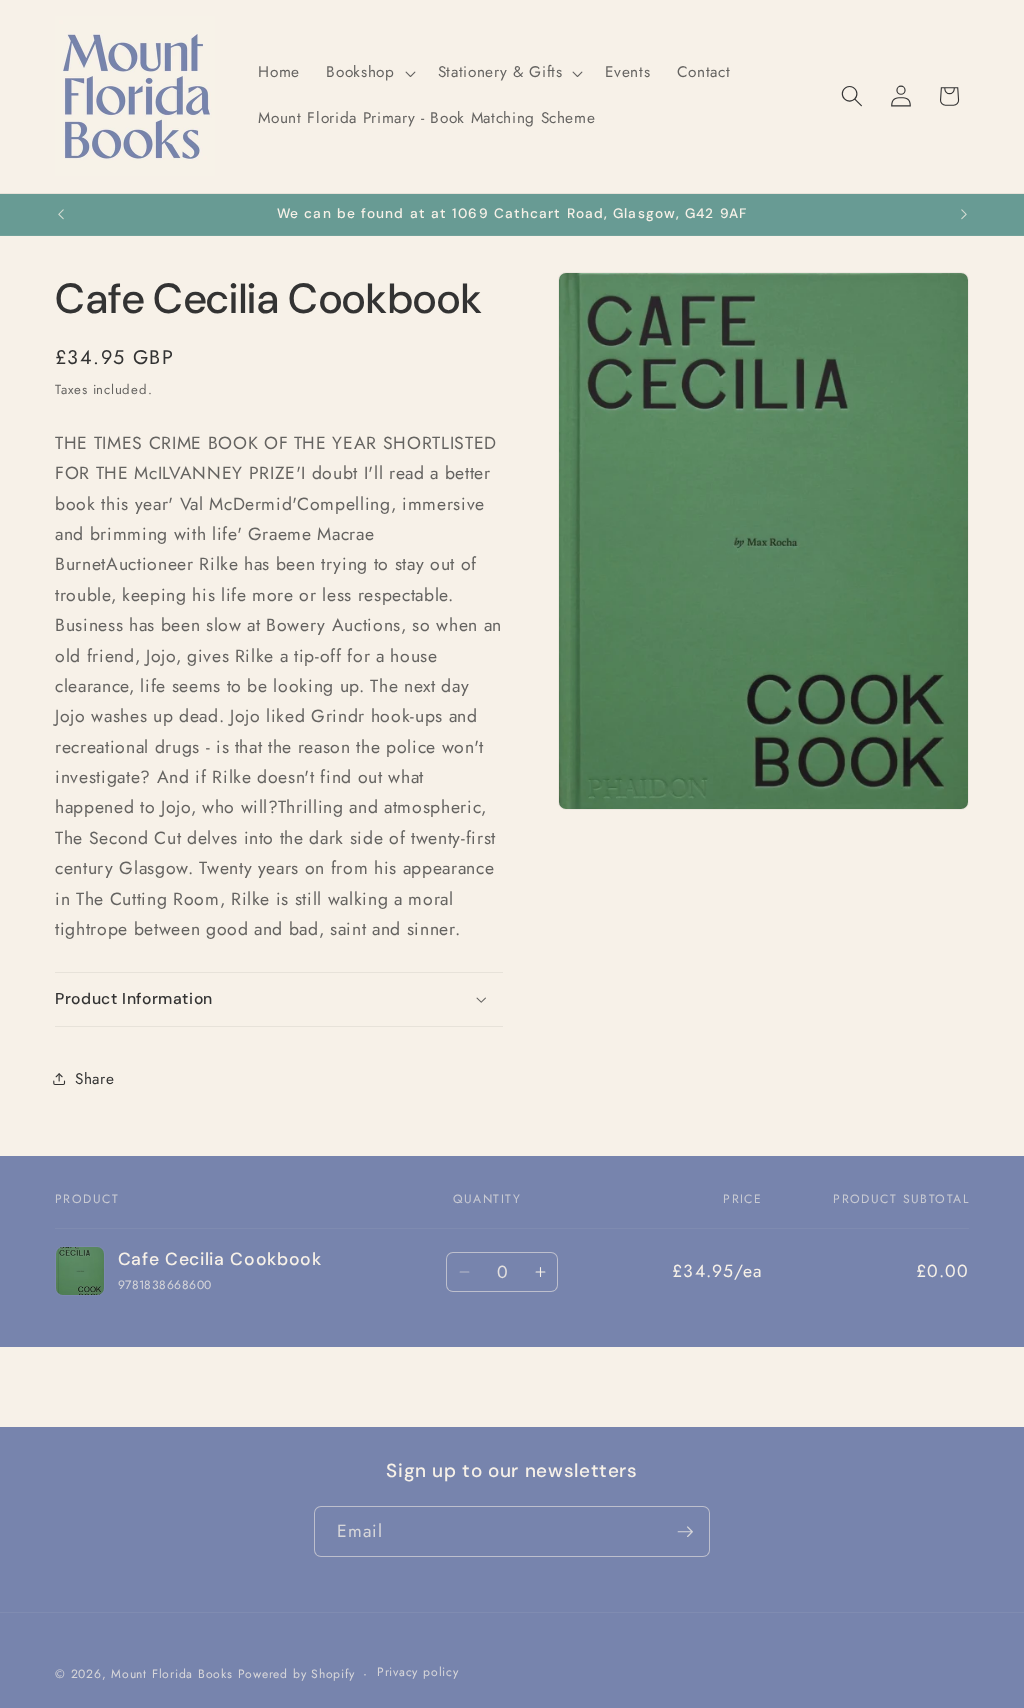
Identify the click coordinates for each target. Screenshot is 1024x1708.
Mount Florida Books (172, 1674)
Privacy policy (418, 1672)
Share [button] (94, 1079)
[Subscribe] (685, 1532)
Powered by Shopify (296, 1674)
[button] (368, 73)
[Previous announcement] (61, 215)
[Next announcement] (964, 215)
